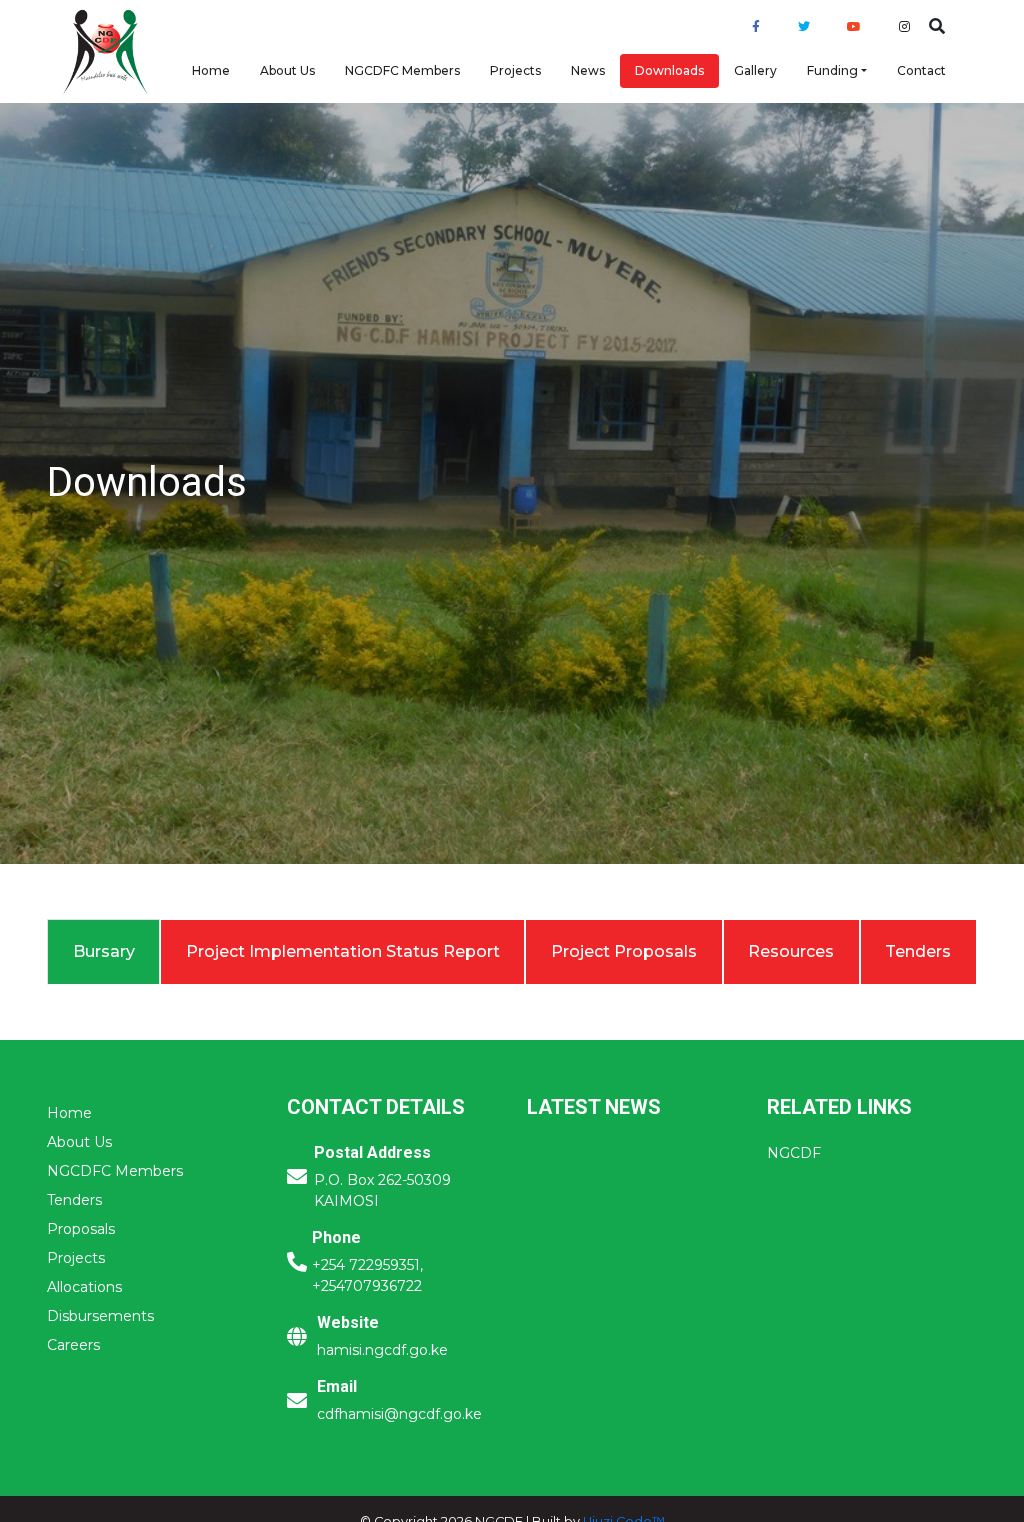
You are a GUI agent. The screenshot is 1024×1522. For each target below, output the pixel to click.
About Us (287, 70)
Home (211, 70)
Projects (515, 70)
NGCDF (794, 1153)
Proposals (81, 1229)
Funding (832, 70)
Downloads (669, 70)
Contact (921, 70)
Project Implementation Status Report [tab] (343, 951)
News (588, 70)
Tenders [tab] (918, 951)
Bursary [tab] (104, 951)
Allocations (84, 1287)
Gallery (755, 70)
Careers (73, 1345)
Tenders (74, 1200)
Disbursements (100, 1316)
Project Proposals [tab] (624, 951)
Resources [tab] (791, 951)
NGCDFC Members (402, 70)
